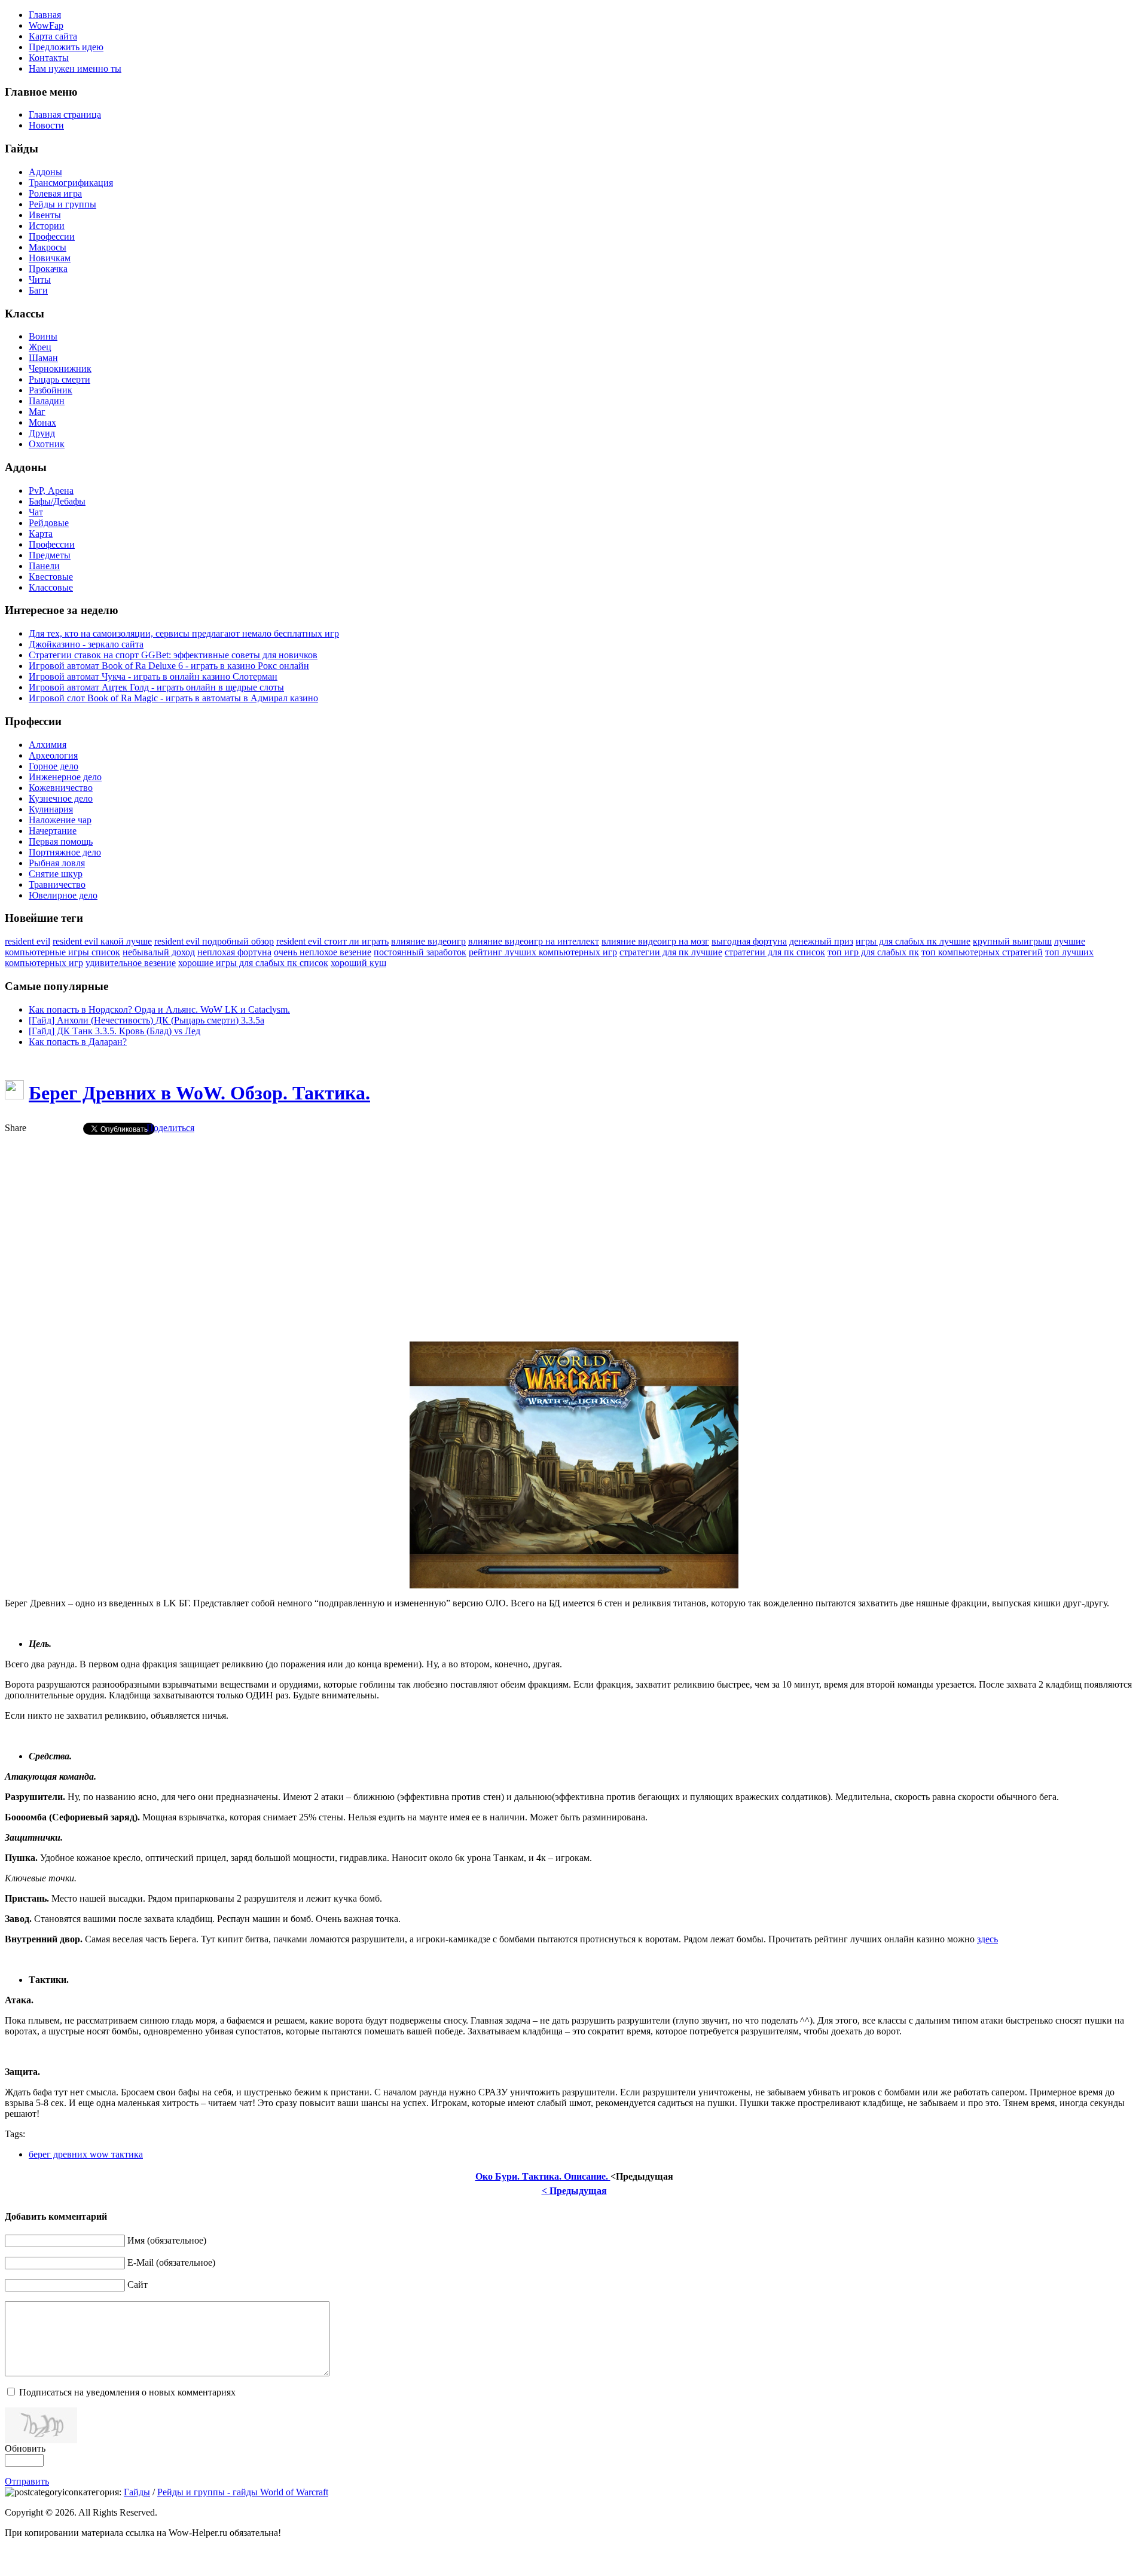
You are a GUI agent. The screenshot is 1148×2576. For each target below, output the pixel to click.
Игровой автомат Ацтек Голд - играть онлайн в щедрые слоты (156, 687)
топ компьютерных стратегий (982, 952)
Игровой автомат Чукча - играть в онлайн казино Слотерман (153, 676)
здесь (987, 1939)
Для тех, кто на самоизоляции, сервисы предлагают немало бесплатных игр (184, 633)
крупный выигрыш (1012, 941)
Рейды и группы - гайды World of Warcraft (243, 2492)
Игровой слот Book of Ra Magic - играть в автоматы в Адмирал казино (173, 698)
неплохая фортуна (234, 952)
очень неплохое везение (323, 952)
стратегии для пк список (775, 952)
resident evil (28, 941)
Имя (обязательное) (167, 2240)
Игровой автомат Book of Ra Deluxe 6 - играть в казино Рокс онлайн (169, 666)
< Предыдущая (574, 2191)
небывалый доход (159, 952)
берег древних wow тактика (86, 2154)
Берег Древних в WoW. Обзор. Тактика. (199, 1093)
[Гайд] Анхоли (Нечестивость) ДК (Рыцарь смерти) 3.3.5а (146, 1020)
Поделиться (170, 1128)
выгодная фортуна (749, 941)
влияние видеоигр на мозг (655, 941)
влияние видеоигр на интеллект (534, 941)
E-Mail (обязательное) (171, 2262)
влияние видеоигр (428, 941)
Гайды (137, 2492)
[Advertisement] (574, 1228)
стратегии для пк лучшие (671, 952)
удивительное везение (131, 963)
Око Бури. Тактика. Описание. (543, 2176)
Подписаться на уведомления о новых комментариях (127, 2392)
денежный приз (821, 941)
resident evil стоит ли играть (332, 941)
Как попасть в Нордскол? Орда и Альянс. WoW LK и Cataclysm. (159, 1009)
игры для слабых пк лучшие (913, 941)
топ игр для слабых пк (873, 952)
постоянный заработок (420, 952)
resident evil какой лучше (102, 941)
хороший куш (358, 963)
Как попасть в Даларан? (78, 1042)
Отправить (27, 2481)
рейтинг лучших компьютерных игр (543, 952)
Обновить (25, 2448)
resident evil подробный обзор (214, 941)
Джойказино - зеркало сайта (86, 644)
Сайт (138, 2285)
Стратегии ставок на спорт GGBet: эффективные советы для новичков (173, 655)
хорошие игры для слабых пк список (253, 963)
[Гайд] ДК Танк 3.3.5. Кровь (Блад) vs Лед (115, 1031)
